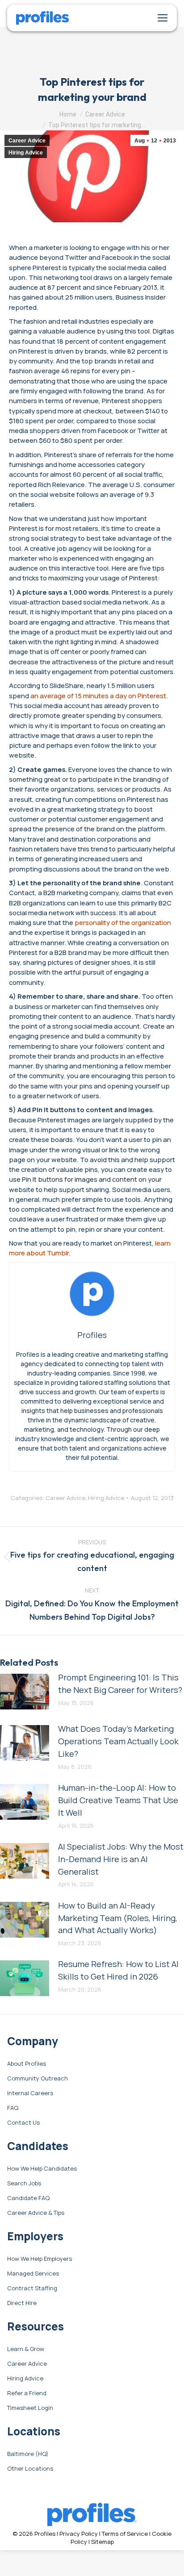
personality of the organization (123, 922)
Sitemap (102, 2542)
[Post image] (25, 1692)
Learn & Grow (26, 2349)
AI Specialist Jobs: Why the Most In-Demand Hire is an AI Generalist (121, 1859)
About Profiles (27, 2064)
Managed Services (33, 2274)
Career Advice (27, 141)
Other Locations (30, 2469)
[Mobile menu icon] (163, 18)
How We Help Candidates (42, 2169)
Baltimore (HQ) (28, 2454)
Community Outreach (38, 2079)
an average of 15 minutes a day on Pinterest (98, 696)
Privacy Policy (79, 2534)
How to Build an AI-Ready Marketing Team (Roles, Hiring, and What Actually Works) (118, 1918)
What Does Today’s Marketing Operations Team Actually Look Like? (118, 1741)
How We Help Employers (40, 2259)
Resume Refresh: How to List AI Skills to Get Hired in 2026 (118, 1970)
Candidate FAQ (28, 2198)
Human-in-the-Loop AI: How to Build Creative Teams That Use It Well (118, 1800)
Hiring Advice (26, 153)
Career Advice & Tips (36, 2213)
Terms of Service (125, 2534)
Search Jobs (24, 2184)
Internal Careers (30, 2093)
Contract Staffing (32, 2288)
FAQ (13, 2108)
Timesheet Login (30, 2408)
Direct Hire (22, 2303)
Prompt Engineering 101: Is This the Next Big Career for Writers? (120, 1684)
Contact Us (23, 2123)
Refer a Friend (27, 2393)
